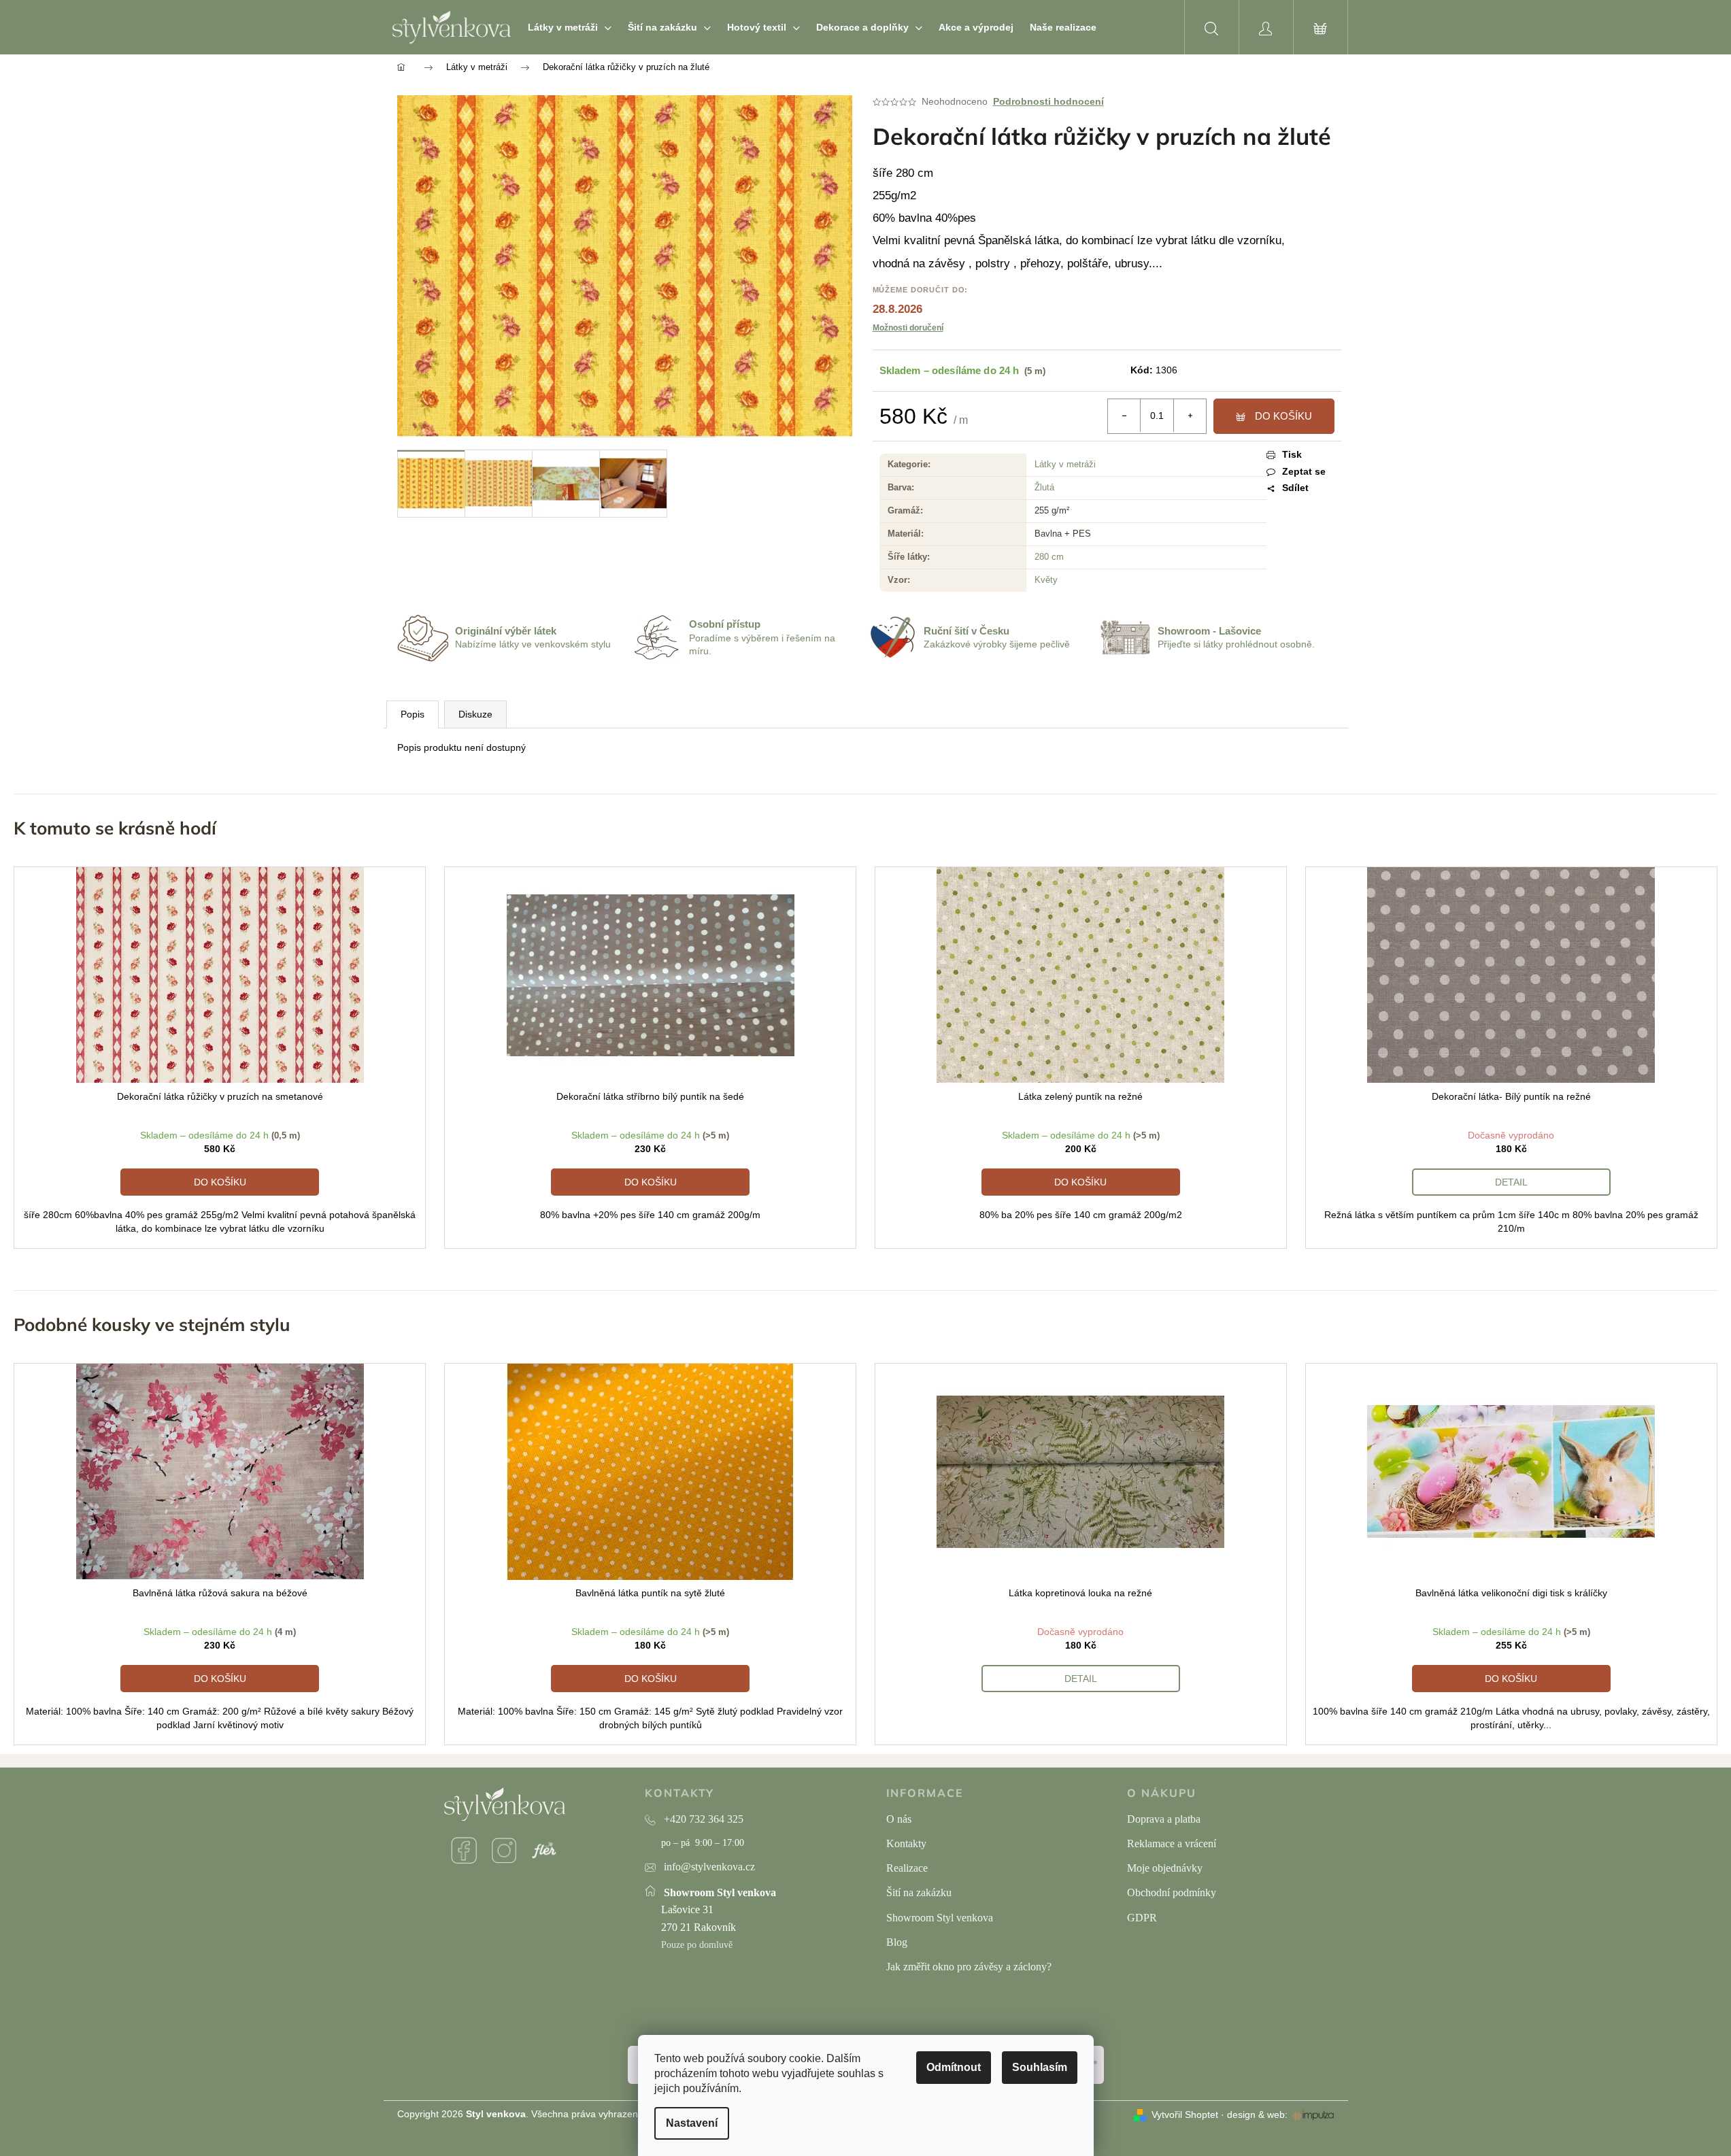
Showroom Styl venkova (940, 1918)
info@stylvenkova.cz (709, 1867)
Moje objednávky (1165, 1868)
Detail (1511, 1182)
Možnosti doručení (908, 328)
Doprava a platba (1164, 1819)
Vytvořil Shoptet (1185, 2115)
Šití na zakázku (919, 1892)
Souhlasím (1040, 2067)
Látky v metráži (1065, 464)
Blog (897, 1942)
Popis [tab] (413, 714)
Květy (1046, 580)
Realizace (907, 1868)
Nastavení (692, 2123)
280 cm (1049, 557)
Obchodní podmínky (1172, 1892)
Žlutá (1044, 487)
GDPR (1142, 1918)
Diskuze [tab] (475, 714)
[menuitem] (570, 27)
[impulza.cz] (1313, 2115)
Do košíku (1283, 416)
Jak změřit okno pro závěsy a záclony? (969, 1967)
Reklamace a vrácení (1172, 1843)
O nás (899, 1819)
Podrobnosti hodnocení (1048, 101)
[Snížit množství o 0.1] (1124, 416)
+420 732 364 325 (704, 1819)
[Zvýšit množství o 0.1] (1190, 416)
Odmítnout (954, 2067)
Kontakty (906, 1843)
